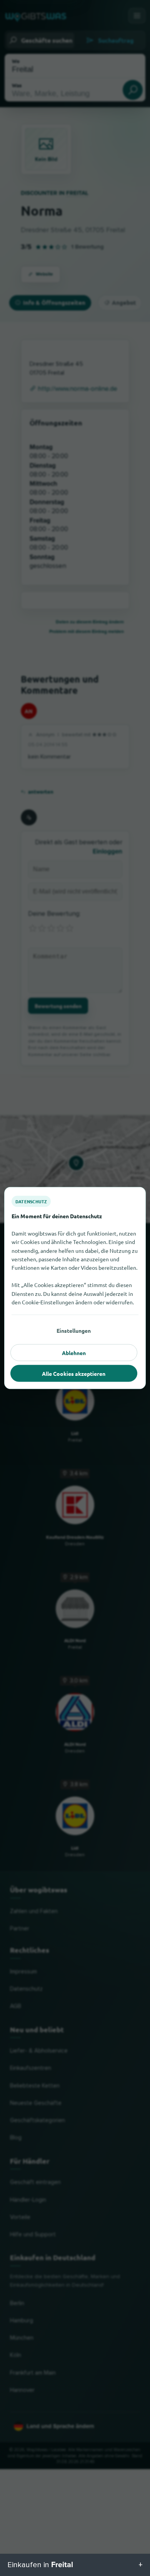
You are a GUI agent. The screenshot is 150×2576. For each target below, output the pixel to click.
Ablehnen (74, 1353)
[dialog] (75, 1288)
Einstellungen (74, 1330)
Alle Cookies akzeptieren (74, 1374)
